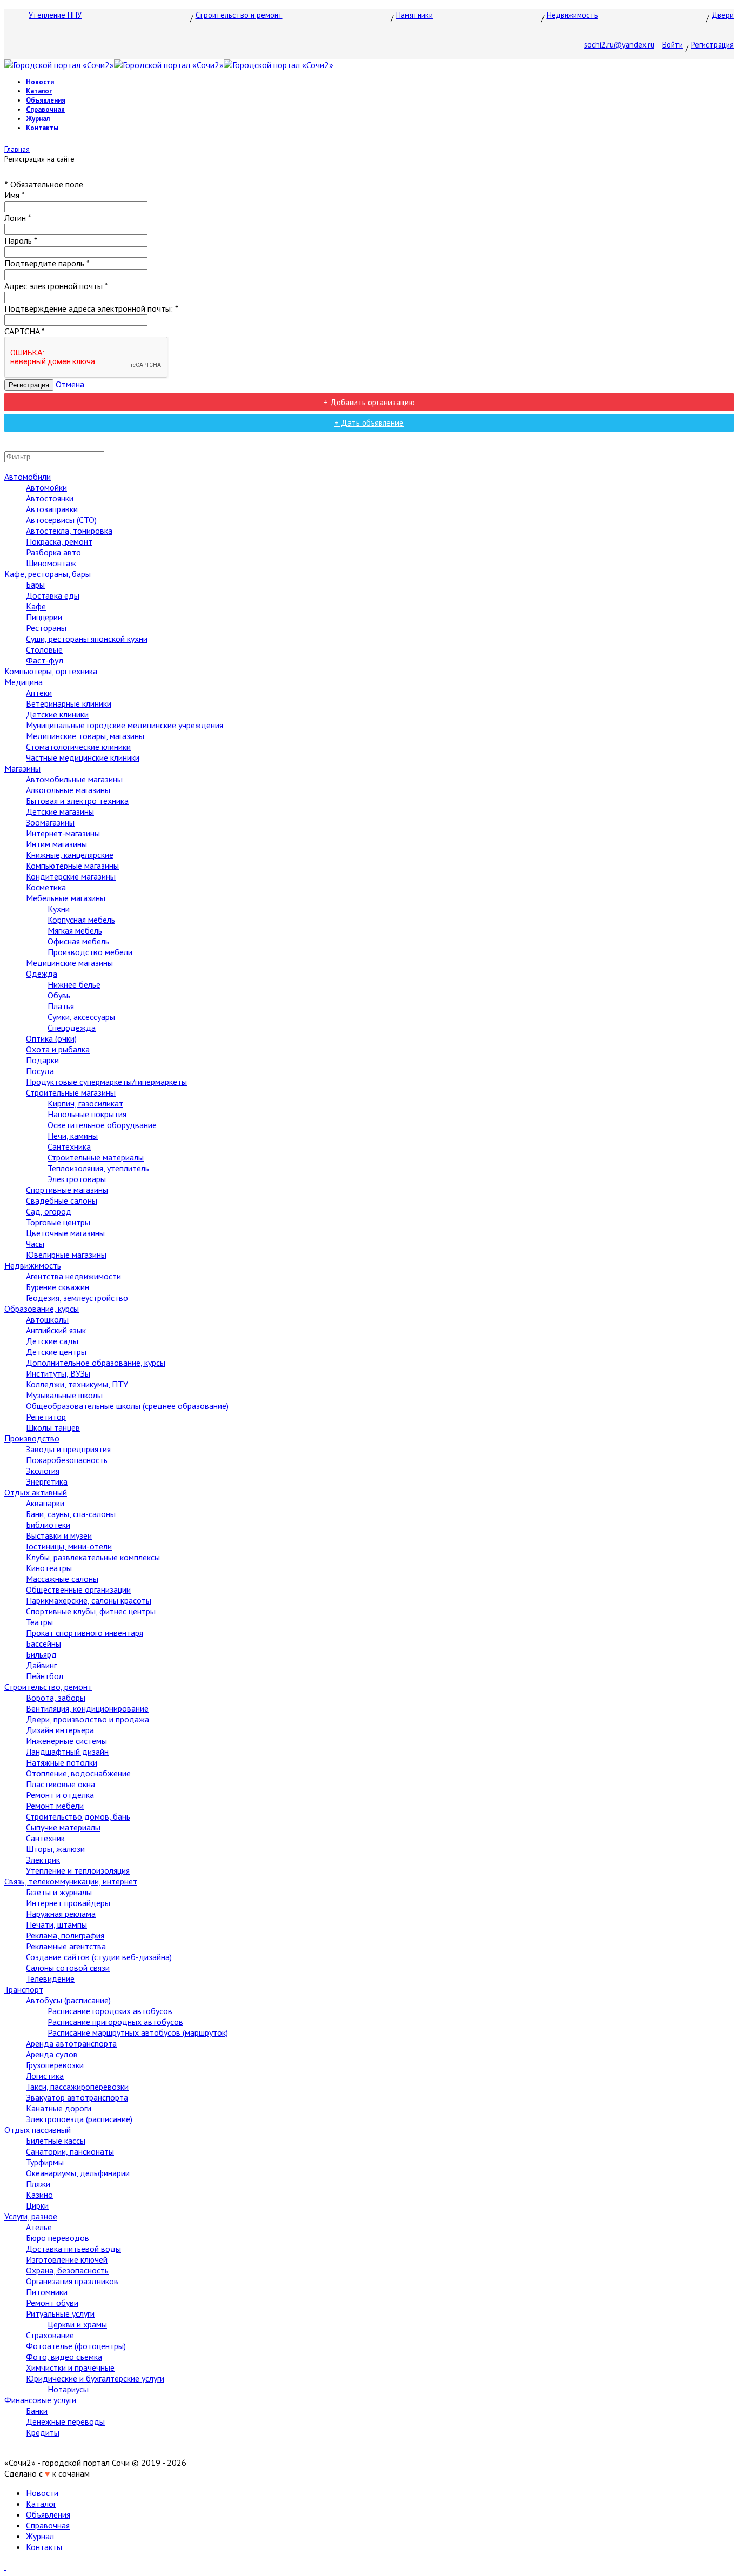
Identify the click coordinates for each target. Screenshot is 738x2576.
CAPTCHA (25, 331)
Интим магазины (56, 844)
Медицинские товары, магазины (85, 736)
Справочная (45, 109)
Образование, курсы (42, 1309)
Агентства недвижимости (73, 1276)
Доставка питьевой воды (73, 2249)
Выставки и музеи (59, 1535)
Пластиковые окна (61, 1784)
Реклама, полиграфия (65, 1935)
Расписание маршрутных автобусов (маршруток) (138, 2032)
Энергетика (47, 1481)
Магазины (22, 768)
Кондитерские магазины (71, 876)
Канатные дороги (59, 2108)
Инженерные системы (66, 1741)
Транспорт (24, 1989)
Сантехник (45, 1838)
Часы (35, 1244)
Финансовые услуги (40, 2400)
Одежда (42, 974)
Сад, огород (49, 1211)
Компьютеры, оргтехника (51, 671)
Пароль (21, 240)
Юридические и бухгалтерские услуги (95, 2378)
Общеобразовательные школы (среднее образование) (127, 1406)
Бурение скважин (58, 1287)
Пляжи (38, 2184)
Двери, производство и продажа (88, 1719)
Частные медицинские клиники (83, 757)
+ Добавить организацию (369, 402)
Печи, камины (73, 1136)
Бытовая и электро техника (77, 801)
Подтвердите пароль (47, 263)
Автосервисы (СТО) (61, 520)
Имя (15, 195)
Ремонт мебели (55, 1806)
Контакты (42, 128)
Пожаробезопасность (67, 1460)
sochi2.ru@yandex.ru (619, 45)
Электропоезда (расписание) (79, 2119)
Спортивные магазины (67, 1190)
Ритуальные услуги (60, 2313)
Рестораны (46, 628)
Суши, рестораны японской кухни (87, 639)
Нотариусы (68, 2389)
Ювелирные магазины (66, 1255)
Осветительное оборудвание (102, 1125)
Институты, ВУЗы (58, 1373)
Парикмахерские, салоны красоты (89, 1600)
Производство (32, 1438)
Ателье (39, 2227)
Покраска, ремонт (59, 541)
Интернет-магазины (63, 833)
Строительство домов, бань (78, 1816)
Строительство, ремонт (48, 1687)
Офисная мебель (78, 941)
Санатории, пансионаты (70, 2151)
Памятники (414, 15)
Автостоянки (50, 498)
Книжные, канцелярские (70, 855)
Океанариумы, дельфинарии (78, 2173)
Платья (61, 1006)
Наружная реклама (61, 1914)
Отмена (70, 384)
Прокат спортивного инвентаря (85, 1633)
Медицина (24, 682)
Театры (39, 1622)
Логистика (45, 2076)
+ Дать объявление (369, 423)
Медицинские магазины (69, 963)
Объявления (46, 100)
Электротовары (77, 1179)
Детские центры (56, 1352)
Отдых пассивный (38, 2130)
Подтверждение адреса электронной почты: (91, 308)
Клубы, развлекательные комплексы (93, 1557)
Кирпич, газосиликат (85, 1103)
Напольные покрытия (87, 1114)
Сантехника (69, 1146)
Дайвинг (41, 1665)
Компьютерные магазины (72, 866)
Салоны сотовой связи (68, 1968)
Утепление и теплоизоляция (78, 1870)
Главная (17, 149)
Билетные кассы (56, 2141)
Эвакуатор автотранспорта (77, 2097)
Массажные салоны (62, 1579)
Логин (18, 218)
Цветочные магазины (65, 1233)
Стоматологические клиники (78, 747)
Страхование (50, 2335)
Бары (35, 585)
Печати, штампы (56, 1924)
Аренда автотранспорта (71, 2043)
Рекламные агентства (66, 1946)
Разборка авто (53, 552)
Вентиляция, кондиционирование (87, 1708)
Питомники (47, 2292)
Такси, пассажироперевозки (77, 2087)
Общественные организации (78, 1589)
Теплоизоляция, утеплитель (98, 1168)
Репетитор (46, 1417)
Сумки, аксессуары (81, 1017)
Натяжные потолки (62, 1762)
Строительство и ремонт (239, 15)
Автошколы (47, 1319)
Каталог (39, 91)
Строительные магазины (71, 1092)
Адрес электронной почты (56, 286)
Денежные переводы (65, 2421)
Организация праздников (72, 2281)
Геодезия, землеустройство (77, 1298)
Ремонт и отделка (60, 1795)
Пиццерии (44, 617)
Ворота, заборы (56, 1698)
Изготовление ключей (67, 2259)
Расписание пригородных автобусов (115, 2022)
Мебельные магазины (66, 898)
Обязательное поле (44, 184)
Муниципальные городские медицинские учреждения (125, 725)
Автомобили (28, 477)
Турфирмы (45, 2162)
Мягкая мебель (75, 930)
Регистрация (712, 45)
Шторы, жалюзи (55, 1849)
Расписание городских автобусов (110, 2011)
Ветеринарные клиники (69, 703)
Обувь (59, 995)
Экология (43, 1471)
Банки (37, 2411)
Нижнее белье (74, 984)
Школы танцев (53, 1427)
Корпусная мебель (81, 920)
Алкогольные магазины (68, 790)
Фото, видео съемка (64, 2357)
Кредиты (43, 2432)
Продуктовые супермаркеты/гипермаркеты (106, 1082)
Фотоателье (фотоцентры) (76, 2346)
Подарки (42, 1060)
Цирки (37, 2205)
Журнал (38, 119)
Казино (39, 2195)
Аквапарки (45, 1503)
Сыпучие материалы (63, 1827)
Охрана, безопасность (67, 2270)
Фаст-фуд (45, 660)
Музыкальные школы (64, 1395)
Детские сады (52, 1341)
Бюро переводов (58, 2238)
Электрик (43, 1860)
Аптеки (39, 693)
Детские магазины (60, 811)
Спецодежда (72, 1028)
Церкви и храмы (77, 2324)
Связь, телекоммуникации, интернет (71, 1881)
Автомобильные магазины (74, 779)
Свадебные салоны (62, 1200)
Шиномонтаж (51, 563)
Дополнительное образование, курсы (96, 1363)
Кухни (59, 909)
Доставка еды (53, 595)
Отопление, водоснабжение (78, 1773)
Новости (40, 82)
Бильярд (41, 1654)
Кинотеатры (49, 1568)
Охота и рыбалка (58, 1049)
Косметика (46, 887)
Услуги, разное (31, 2216)
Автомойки (46, 487)
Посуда (40, 1071)
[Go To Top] (5, 2566)
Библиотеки (48, 1525)
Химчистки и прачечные (70, 2367)
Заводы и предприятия (68, 1449)
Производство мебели (90, 952)
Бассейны (43, 1643)
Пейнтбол (45, 1676)
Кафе (36, 606)
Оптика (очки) (51, 1038)
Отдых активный (36, 1492)
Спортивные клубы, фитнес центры (91, 1611)
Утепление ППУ (55, 15)
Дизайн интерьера (60, 1730)
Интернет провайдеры (68, 1903)
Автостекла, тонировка (69, 531)
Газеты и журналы (59, 1892)
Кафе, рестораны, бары (48, 574)
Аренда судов (52, 2054)
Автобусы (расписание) (68, 2000)
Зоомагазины (50, 822)
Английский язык (56, 1330)
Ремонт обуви (52, 2303)
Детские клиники (57, 714)
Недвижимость (572, 15)
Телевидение (50, 1978)
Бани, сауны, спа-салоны (71, 1514)
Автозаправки (52, 509)
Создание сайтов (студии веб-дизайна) (99, 1957)
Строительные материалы (96, 1157)
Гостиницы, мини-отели (69, 1546)
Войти (673, 45)
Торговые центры (58, 1222)
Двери (723, 15)
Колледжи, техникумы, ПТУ (77, 1384)
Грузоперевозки (55, 2065)
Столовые (44, 649)
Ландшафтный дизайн (67, 1752)
